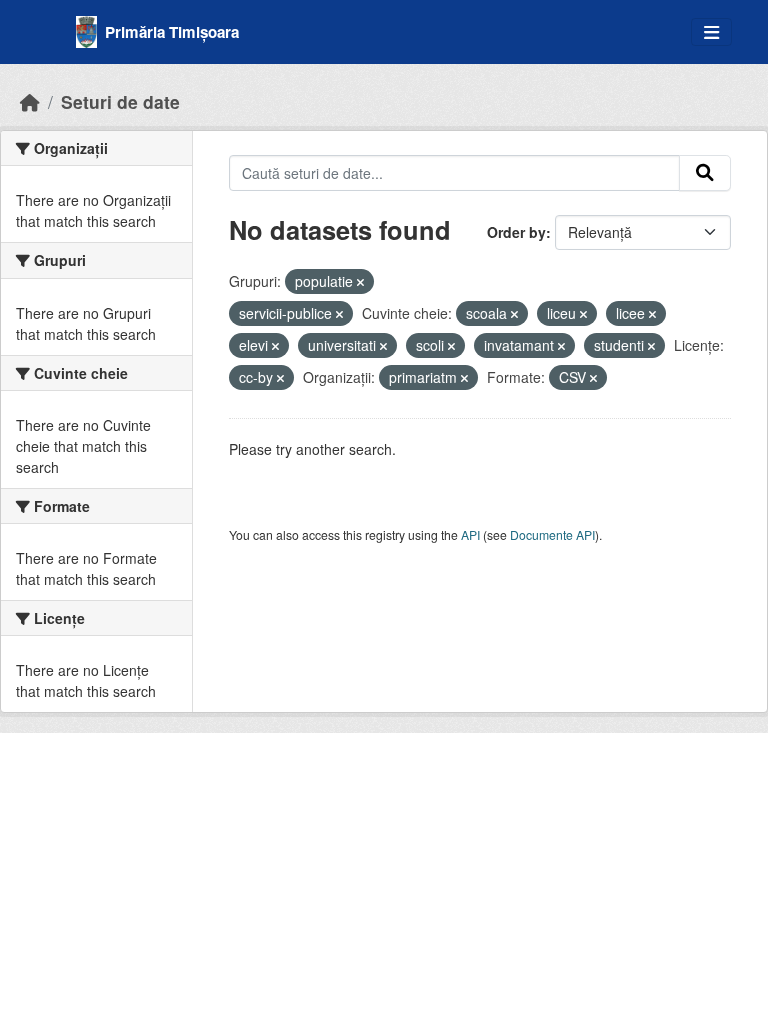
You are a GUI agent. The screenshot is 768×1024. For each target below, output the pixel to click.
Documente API (552, 534)
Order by (516, 232)
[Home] (30, 101)
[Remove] (360, 282)
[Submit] (705, 173)
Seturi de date (120, 101)
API (470, 534)
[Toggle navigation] (711, 32)
